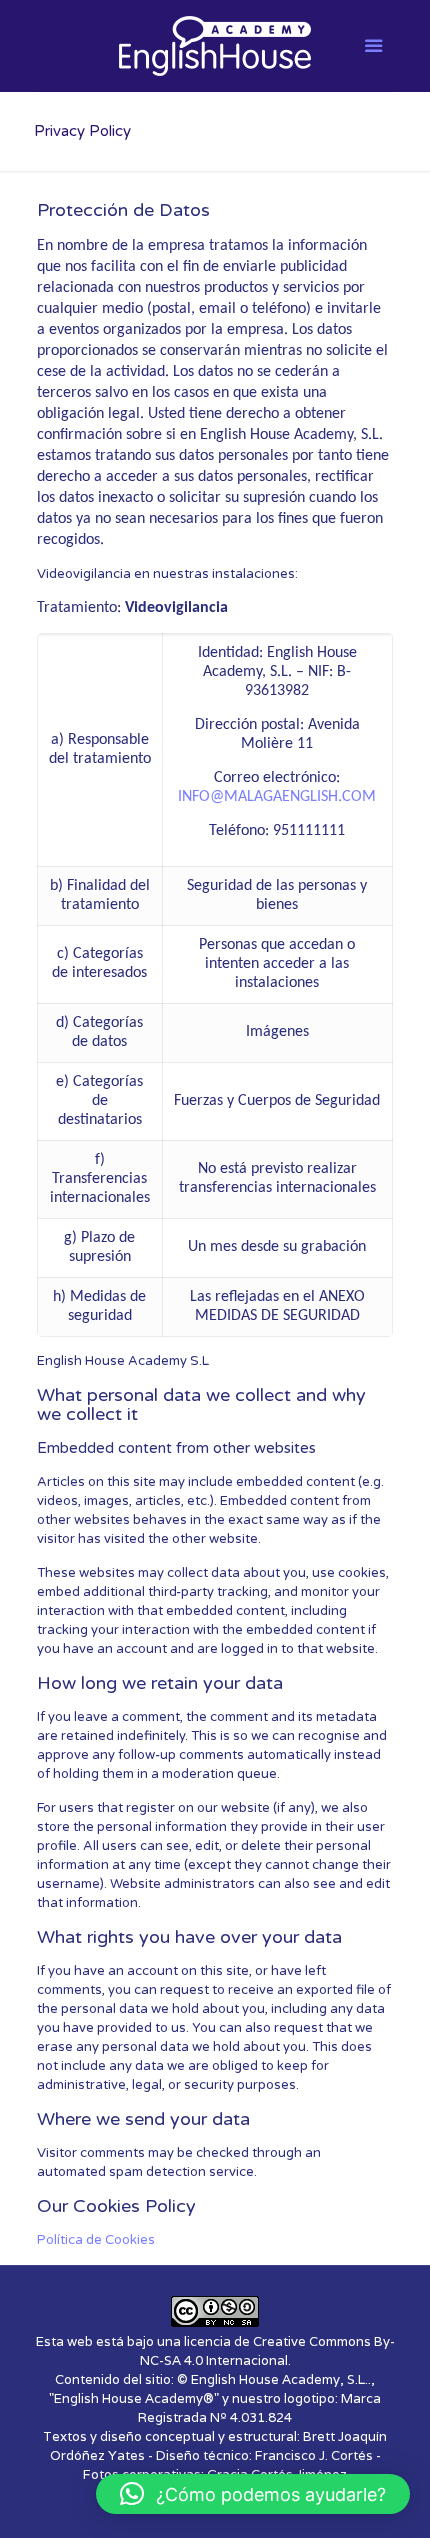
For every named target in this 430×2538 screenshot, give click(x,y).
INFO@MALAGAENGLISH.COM (277, 797)
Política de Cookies (96, 2240)
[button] (253, 2494)
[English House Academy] (215, 45)
